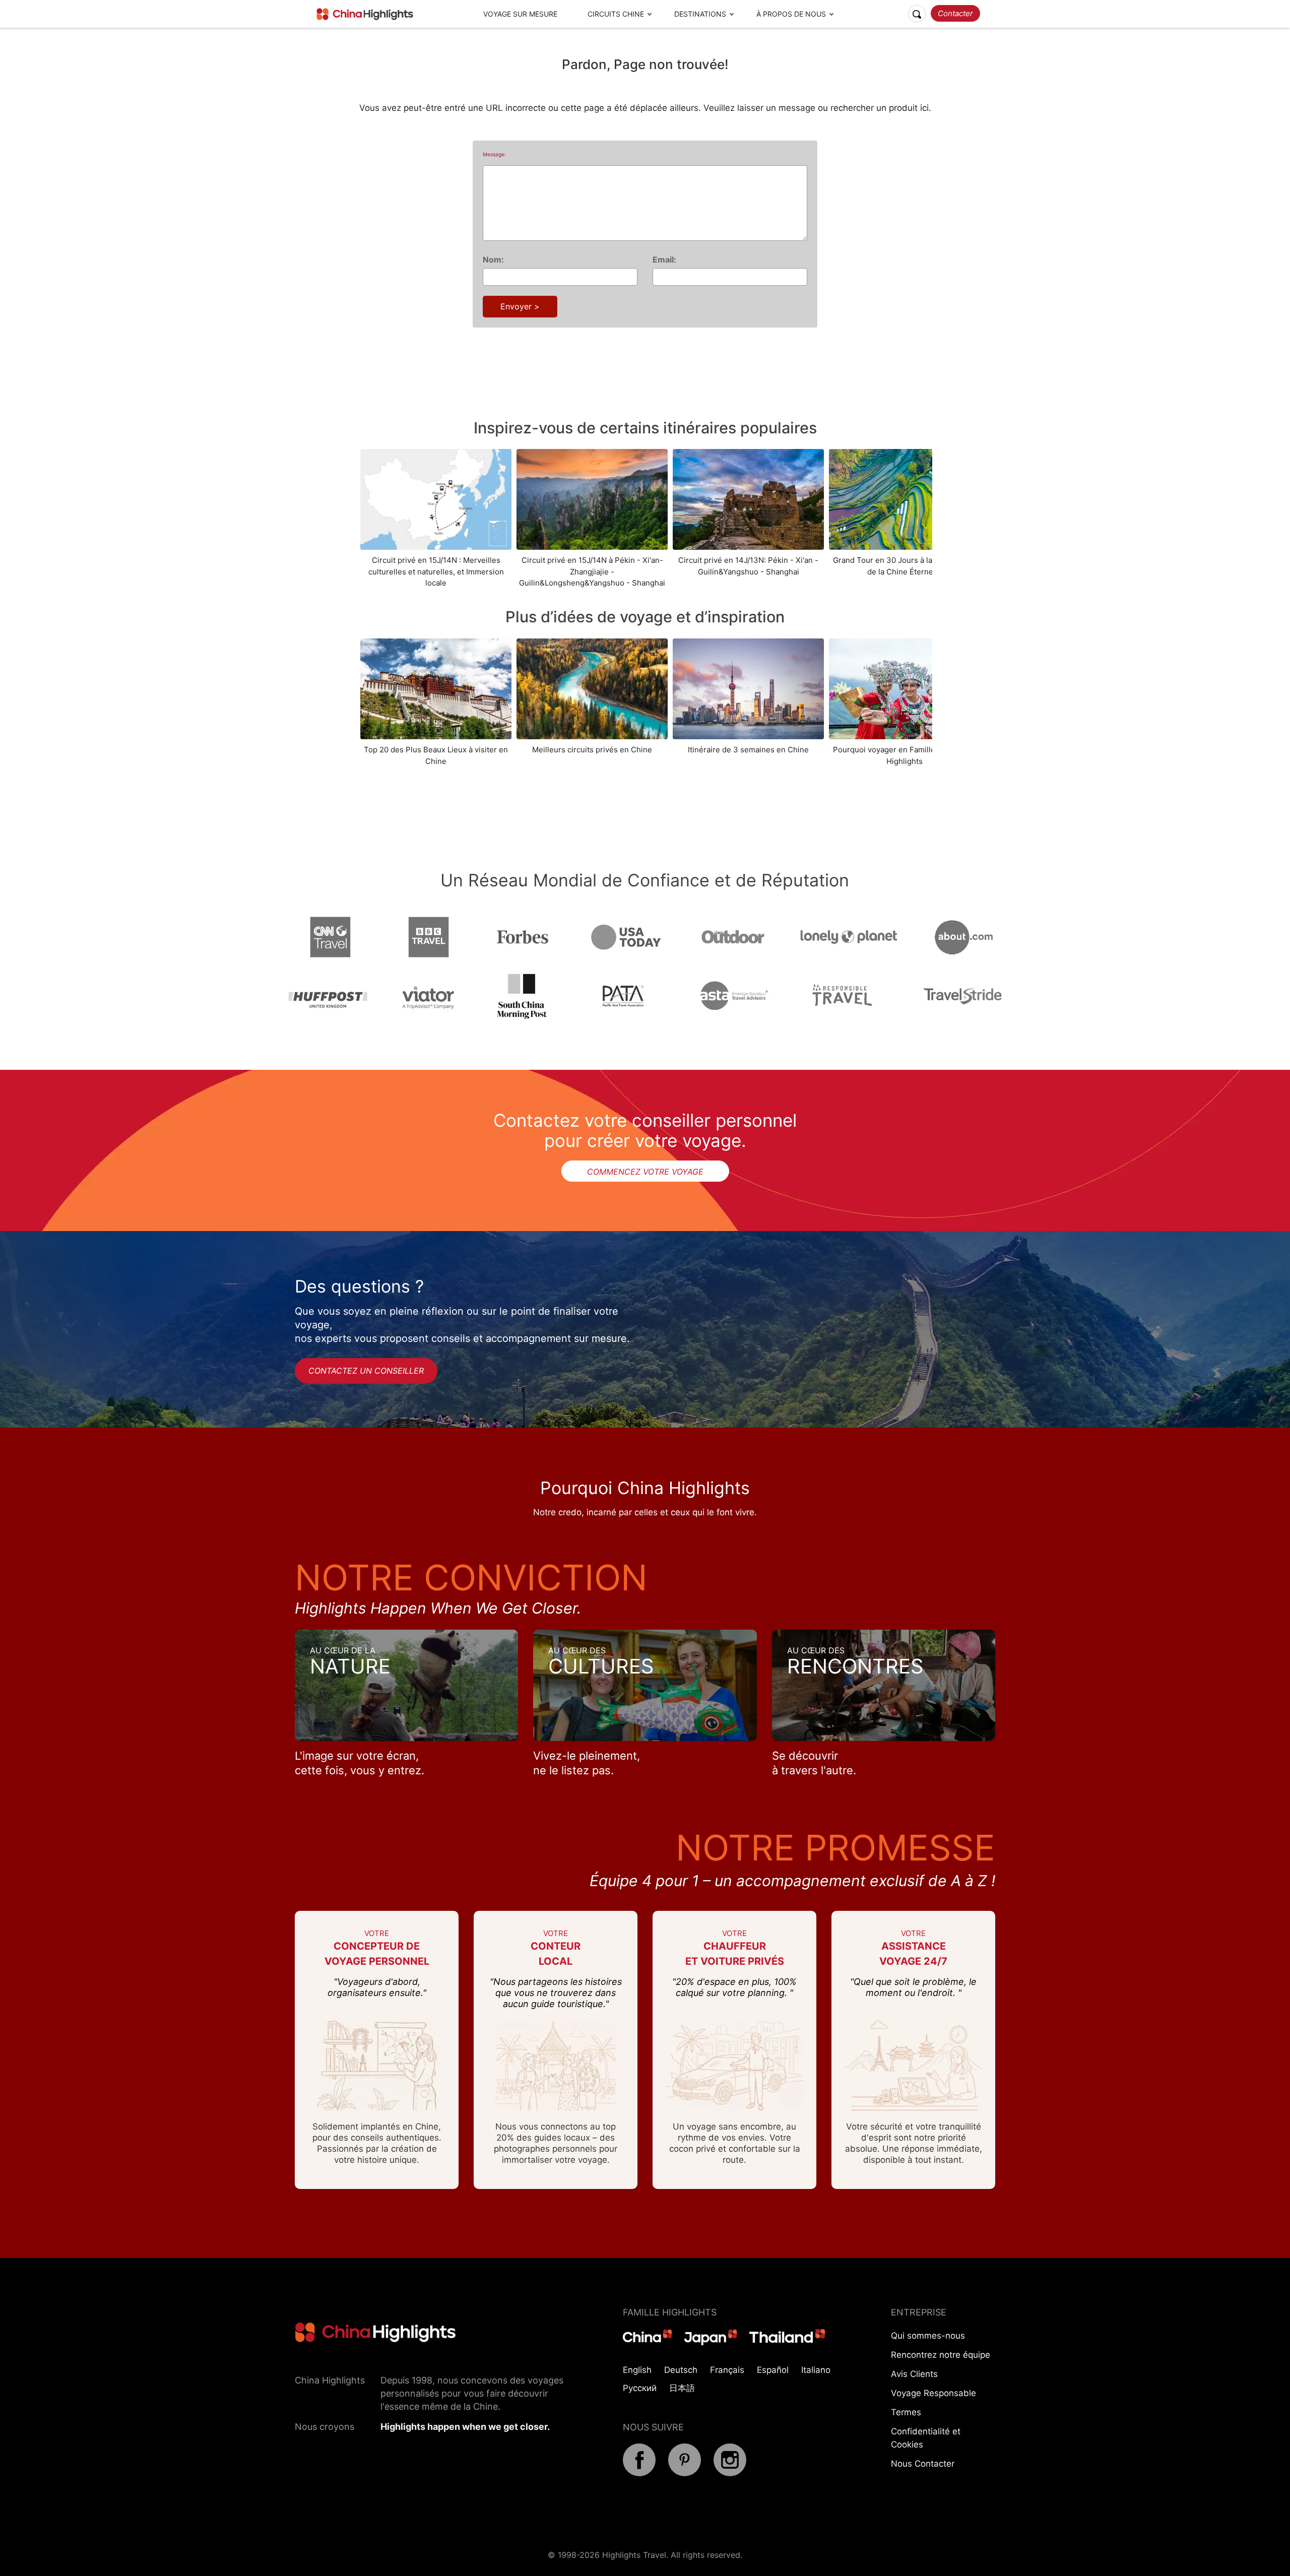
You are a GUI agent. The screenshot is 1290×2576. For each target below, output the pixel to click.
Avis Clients (914, 2374)
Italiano (816, 2370)
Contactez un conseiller (366, 1371)
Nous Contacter (923, 2464)
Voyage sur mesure (520, 14)
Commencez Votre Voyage (645, 1172)
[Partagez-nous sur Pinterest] (685, 2473)
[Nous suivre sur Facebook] (639, 2473)
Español (773, 2370)
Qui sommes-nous (928, 2336)
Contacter (955, 13)
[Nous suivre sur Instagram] (730, 2473)
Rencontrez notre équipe (941, 2355)
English (637, 2370)
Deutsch (681, 2370)
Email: (664, 260)
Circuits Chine (616, 14)
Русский (640, 2388)
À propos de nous (791, 14)
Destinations (700, 14)
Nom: (493, 260)
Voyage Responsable (933, 2393)
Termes (906, 2412)
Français (727, 2370)
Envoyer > (520, 306)
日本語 (682, 2388)
